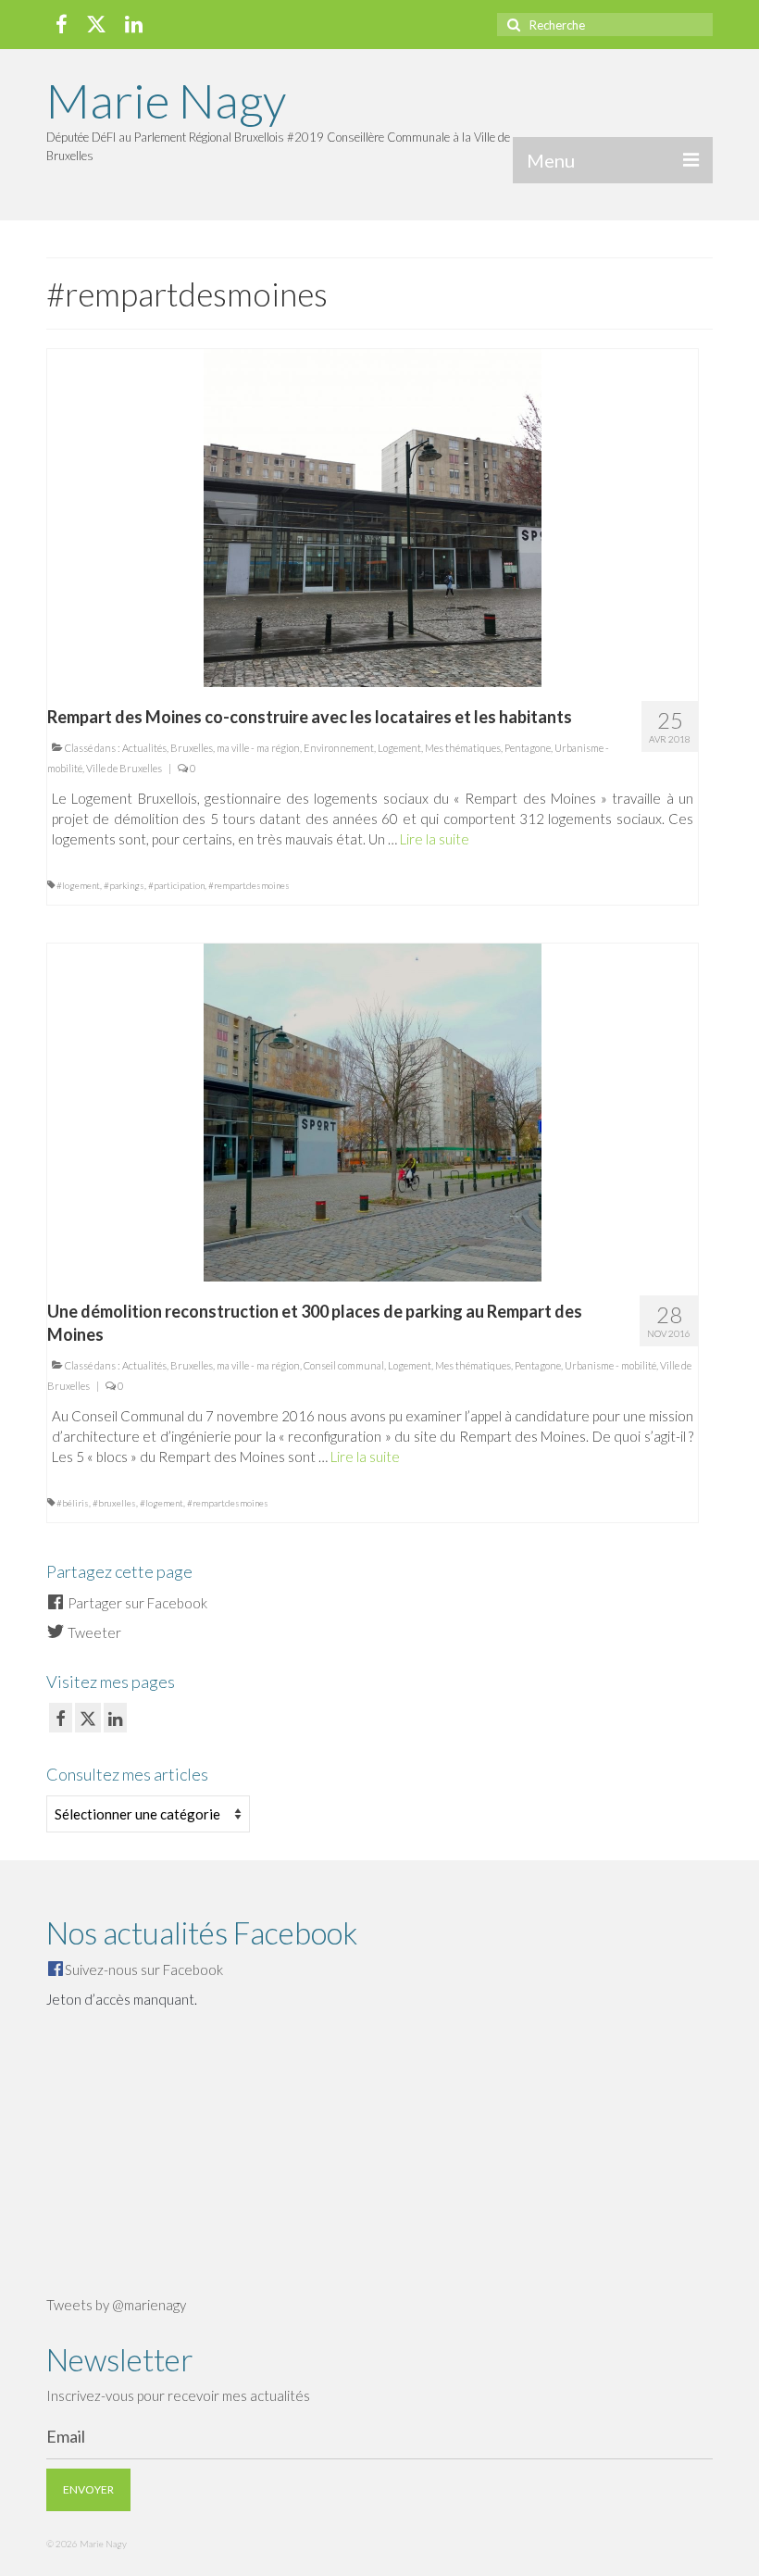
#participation (176, 885)
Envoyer (88, 2489)
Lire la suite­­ (435, 839)
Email (66, 2436)
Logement (399, 748)
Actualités (144, 748)
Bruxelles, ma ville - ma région (235, 748)
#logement (78, 885)
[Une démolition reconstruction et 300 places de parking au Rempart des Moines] (373, 1110)
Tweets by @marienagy (116, 2305)
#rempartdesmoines (249, 885)
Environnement (339, 748)
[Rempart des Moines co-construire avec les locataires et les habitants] (373, 516)
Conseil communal (344, 1365)
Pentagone (528, 748)
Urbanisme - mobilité (610, 1365)
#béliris (73, 1503)
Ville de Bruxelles (124, 768)
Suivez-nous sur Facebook (144, 1970)
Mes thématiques (463, 748)
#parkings (124, 885)
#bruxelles (114, 1503)
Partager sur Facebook (136, 1603)
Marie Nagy (166, 100)
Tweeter (93, 1632)
